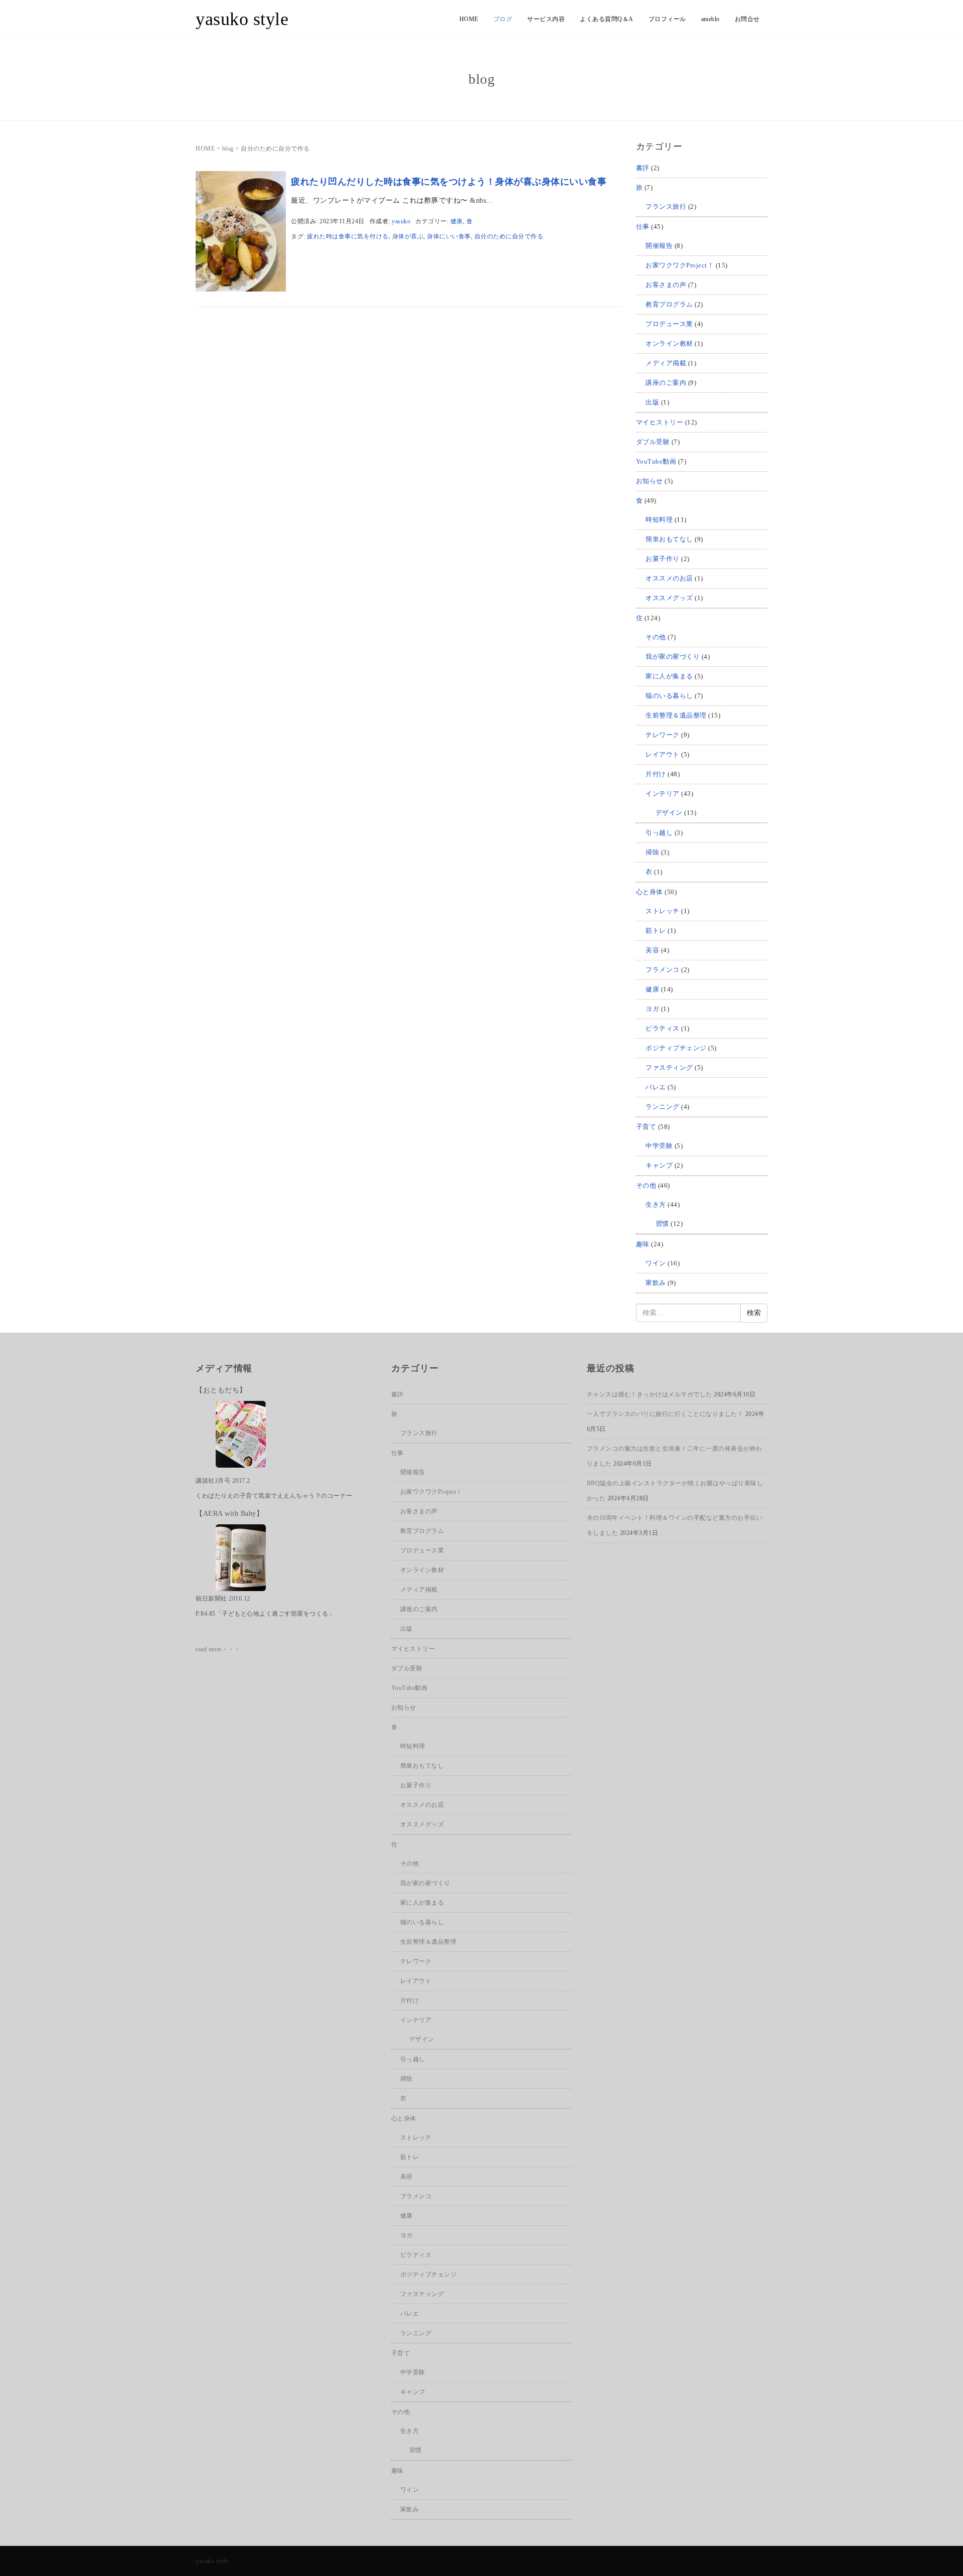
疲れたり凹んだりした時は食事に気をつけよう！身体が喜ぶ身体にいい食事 (449, 182)
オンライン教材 (669, 343)
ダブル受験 (653, 442)
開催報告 (659, 246)
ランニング (663, 1107)
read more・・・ (218, 1649)
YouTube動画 (656, 461)
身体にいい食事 (449, 236)
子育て (646, 1127)
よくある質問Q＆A (607, 19)
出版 (652, 402)
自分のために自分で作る (509, 236)
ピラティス (663, 1028)
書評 (643, 168)
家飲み (656, 1283)
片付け (656, 774)
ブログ (503, 19)
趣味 (643, 1244)
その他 (656, 637)
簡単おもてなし (669, 539)
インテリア (663, 794)
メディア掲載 (666, 363)
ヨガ (652, 1009)
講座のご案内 (666, 383)
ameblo (710, 19)
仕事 (643, 227)
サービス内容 (546, 19)
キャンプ (659, 1165)
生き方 (656, 1204)
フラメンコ (663, 970)
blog (228, 149)
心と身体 (650, 892)
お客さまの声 (666, 285)
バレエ (656, 1087)
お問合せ (747, 19)
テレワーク (663, 735)
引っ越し (659, 833)
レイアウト (663, 754)
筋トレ (656, 931)
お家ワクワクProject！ (680, 265)
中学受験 (659, 1146)
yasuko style (242, 19)
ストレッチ (663, 911)
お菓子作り (663, 559)
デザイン (669, 813)
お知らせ (650, 481)
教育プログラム (669, 304)
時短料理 (659, 520)
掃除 (652, 852)
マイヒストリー (660, 422)
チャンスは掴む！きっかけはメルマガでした (650, 1394)
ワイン (656, 1263)
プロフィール (667, 19)
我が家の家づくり (673, 657)
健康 (457, 221)
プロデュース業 (669, 324)
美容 (652, 950)
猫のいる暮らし (669, 696)
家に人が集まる (669, 676)
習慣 (662, 1224)
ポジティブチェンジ (676, 1048)
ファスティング (669, 1067)
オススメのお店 (669, 578)
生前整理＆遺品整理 (676, 715)
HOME (469, 19)
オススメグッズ (669, 598)
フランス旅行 (666, 206)
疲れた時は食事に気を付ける (348, 236)
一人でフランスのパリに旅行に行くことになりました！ (665, 1414)
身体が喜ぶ (408, 236)
